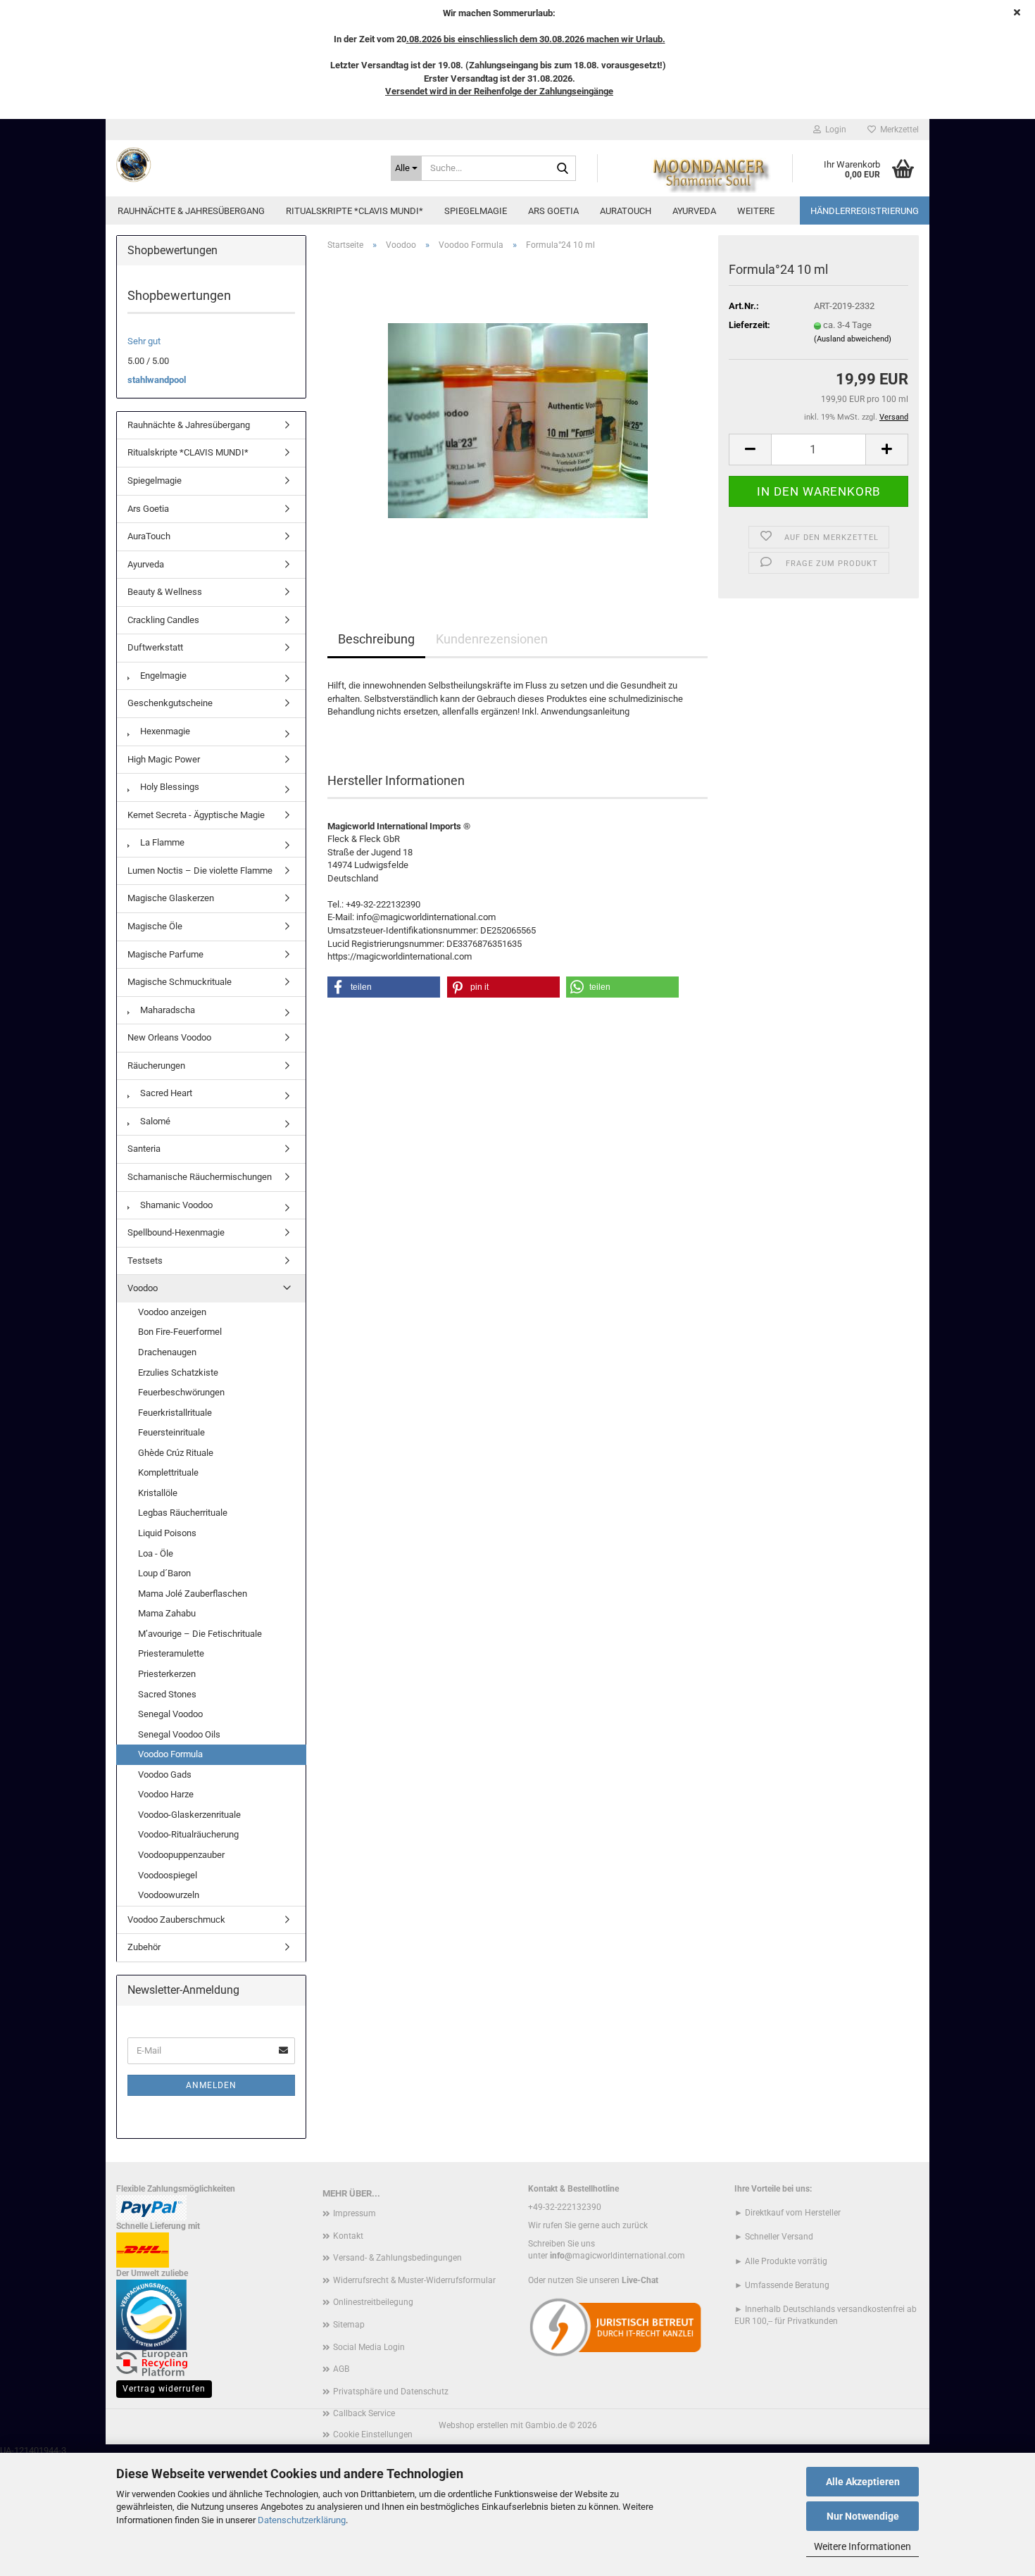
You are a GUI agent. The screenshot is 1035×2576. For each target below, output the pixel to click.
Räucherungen (156, 1066)
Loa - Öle (156, 1553)
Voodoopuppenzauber (181, 1855)
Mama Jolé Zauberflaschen (193, 1594)
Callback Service (364, 2413)
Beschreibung (376, 639)
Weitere (756, 211)
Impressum (355, 2213)
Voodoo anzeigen (172, 1312)
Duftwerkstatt (155, 647)
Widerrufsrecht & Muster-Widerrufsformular (414, 2280)
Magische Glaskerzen (171, 898)
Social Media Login (369, 2347)
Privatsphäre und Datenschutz (391, 2392)
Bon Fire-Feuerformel (180, 1332)
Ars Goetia (553, 211)
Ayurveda (694, 211)
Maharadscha (167, 1010)
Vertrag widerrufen (164, 2389)
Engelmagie (162, 676)
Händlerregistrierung (865, 211)
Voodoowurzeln (169, 1895)
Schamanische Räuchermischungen (200, 1177)
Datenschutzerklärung (302, 2520)
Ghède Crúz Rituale (176, 1453)
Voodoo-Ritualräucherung (188, 1834)
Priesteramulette (171, 1653)
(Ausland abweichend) (853, 339)
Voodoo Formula (170, 1754)
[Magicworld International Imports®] (243, 165)
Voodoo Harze (166, 1794)
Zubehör (144, 1947)
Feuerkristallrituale (175, 1413)
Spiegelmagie (476, 211)
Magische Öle (155, 926)
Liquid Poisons (167, 1533)
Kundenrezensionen (492, 639)
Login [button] (834, 130)
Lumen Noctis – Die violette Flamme (200, 871)
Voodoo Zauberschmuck (176, 1920)
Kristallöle (158, 1493)
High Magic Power (164, 759)
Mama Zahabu (167, 1613)
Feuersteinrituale (171, 1432)
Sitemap (349, 2325)
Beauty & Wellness (165, 592)
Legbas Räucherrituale (183, 1513)
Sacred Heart (165, 1093)
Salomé (154, 1121)
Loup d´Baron (164, 1573)
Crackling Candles (163, 620)
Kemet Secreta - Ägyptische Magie (196, 815)
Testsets (145, 1261)
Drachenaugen (167, 1352)
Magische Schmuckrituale (180, 982)
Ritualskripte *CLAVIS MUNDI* (355, 211)
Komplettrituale (168, 1472)
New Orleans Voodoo (169, 1037)
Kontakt (348, 2236)
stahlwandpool (157, 380)
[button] (750, 450)
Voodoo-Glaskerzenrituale (189, 1815)
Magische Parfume (165, 954)
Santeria (144, 1149)
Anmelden (211, 2085)
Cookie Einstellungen (373, 2434)
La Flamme (161, 842)
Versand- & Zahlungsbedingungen (397, 2258)
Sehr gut (144, 341)
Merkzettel (897, 130)
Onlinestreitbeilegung (373, 2302)
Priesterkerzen (167, 1674)
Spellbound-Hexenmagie (176, 1232)
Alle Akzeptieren (863, 2482)
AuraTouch (626, 211)
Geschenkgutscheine (170, 703)
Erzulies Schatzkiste (178, 1372)
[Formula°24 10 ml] (518, 420)
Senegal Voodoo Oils (179, 1734)
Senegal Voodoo (170, 1714)
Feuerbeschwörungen (181, 1392)
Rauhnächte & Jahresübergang (191, 211)
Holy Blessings (169, 787)
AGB (341, 2369)
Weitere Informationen (862, 2546)
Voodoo (143, 1288)
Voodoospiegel (168, 1875)
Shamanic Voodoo (175, 1205)
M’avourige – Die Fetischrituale (200, 1634)
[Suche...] (563, 169)
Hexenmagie (164, 731)
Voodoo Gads (165, 1774)
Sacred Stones (167, 1694)
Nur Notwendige (863, 2516)
